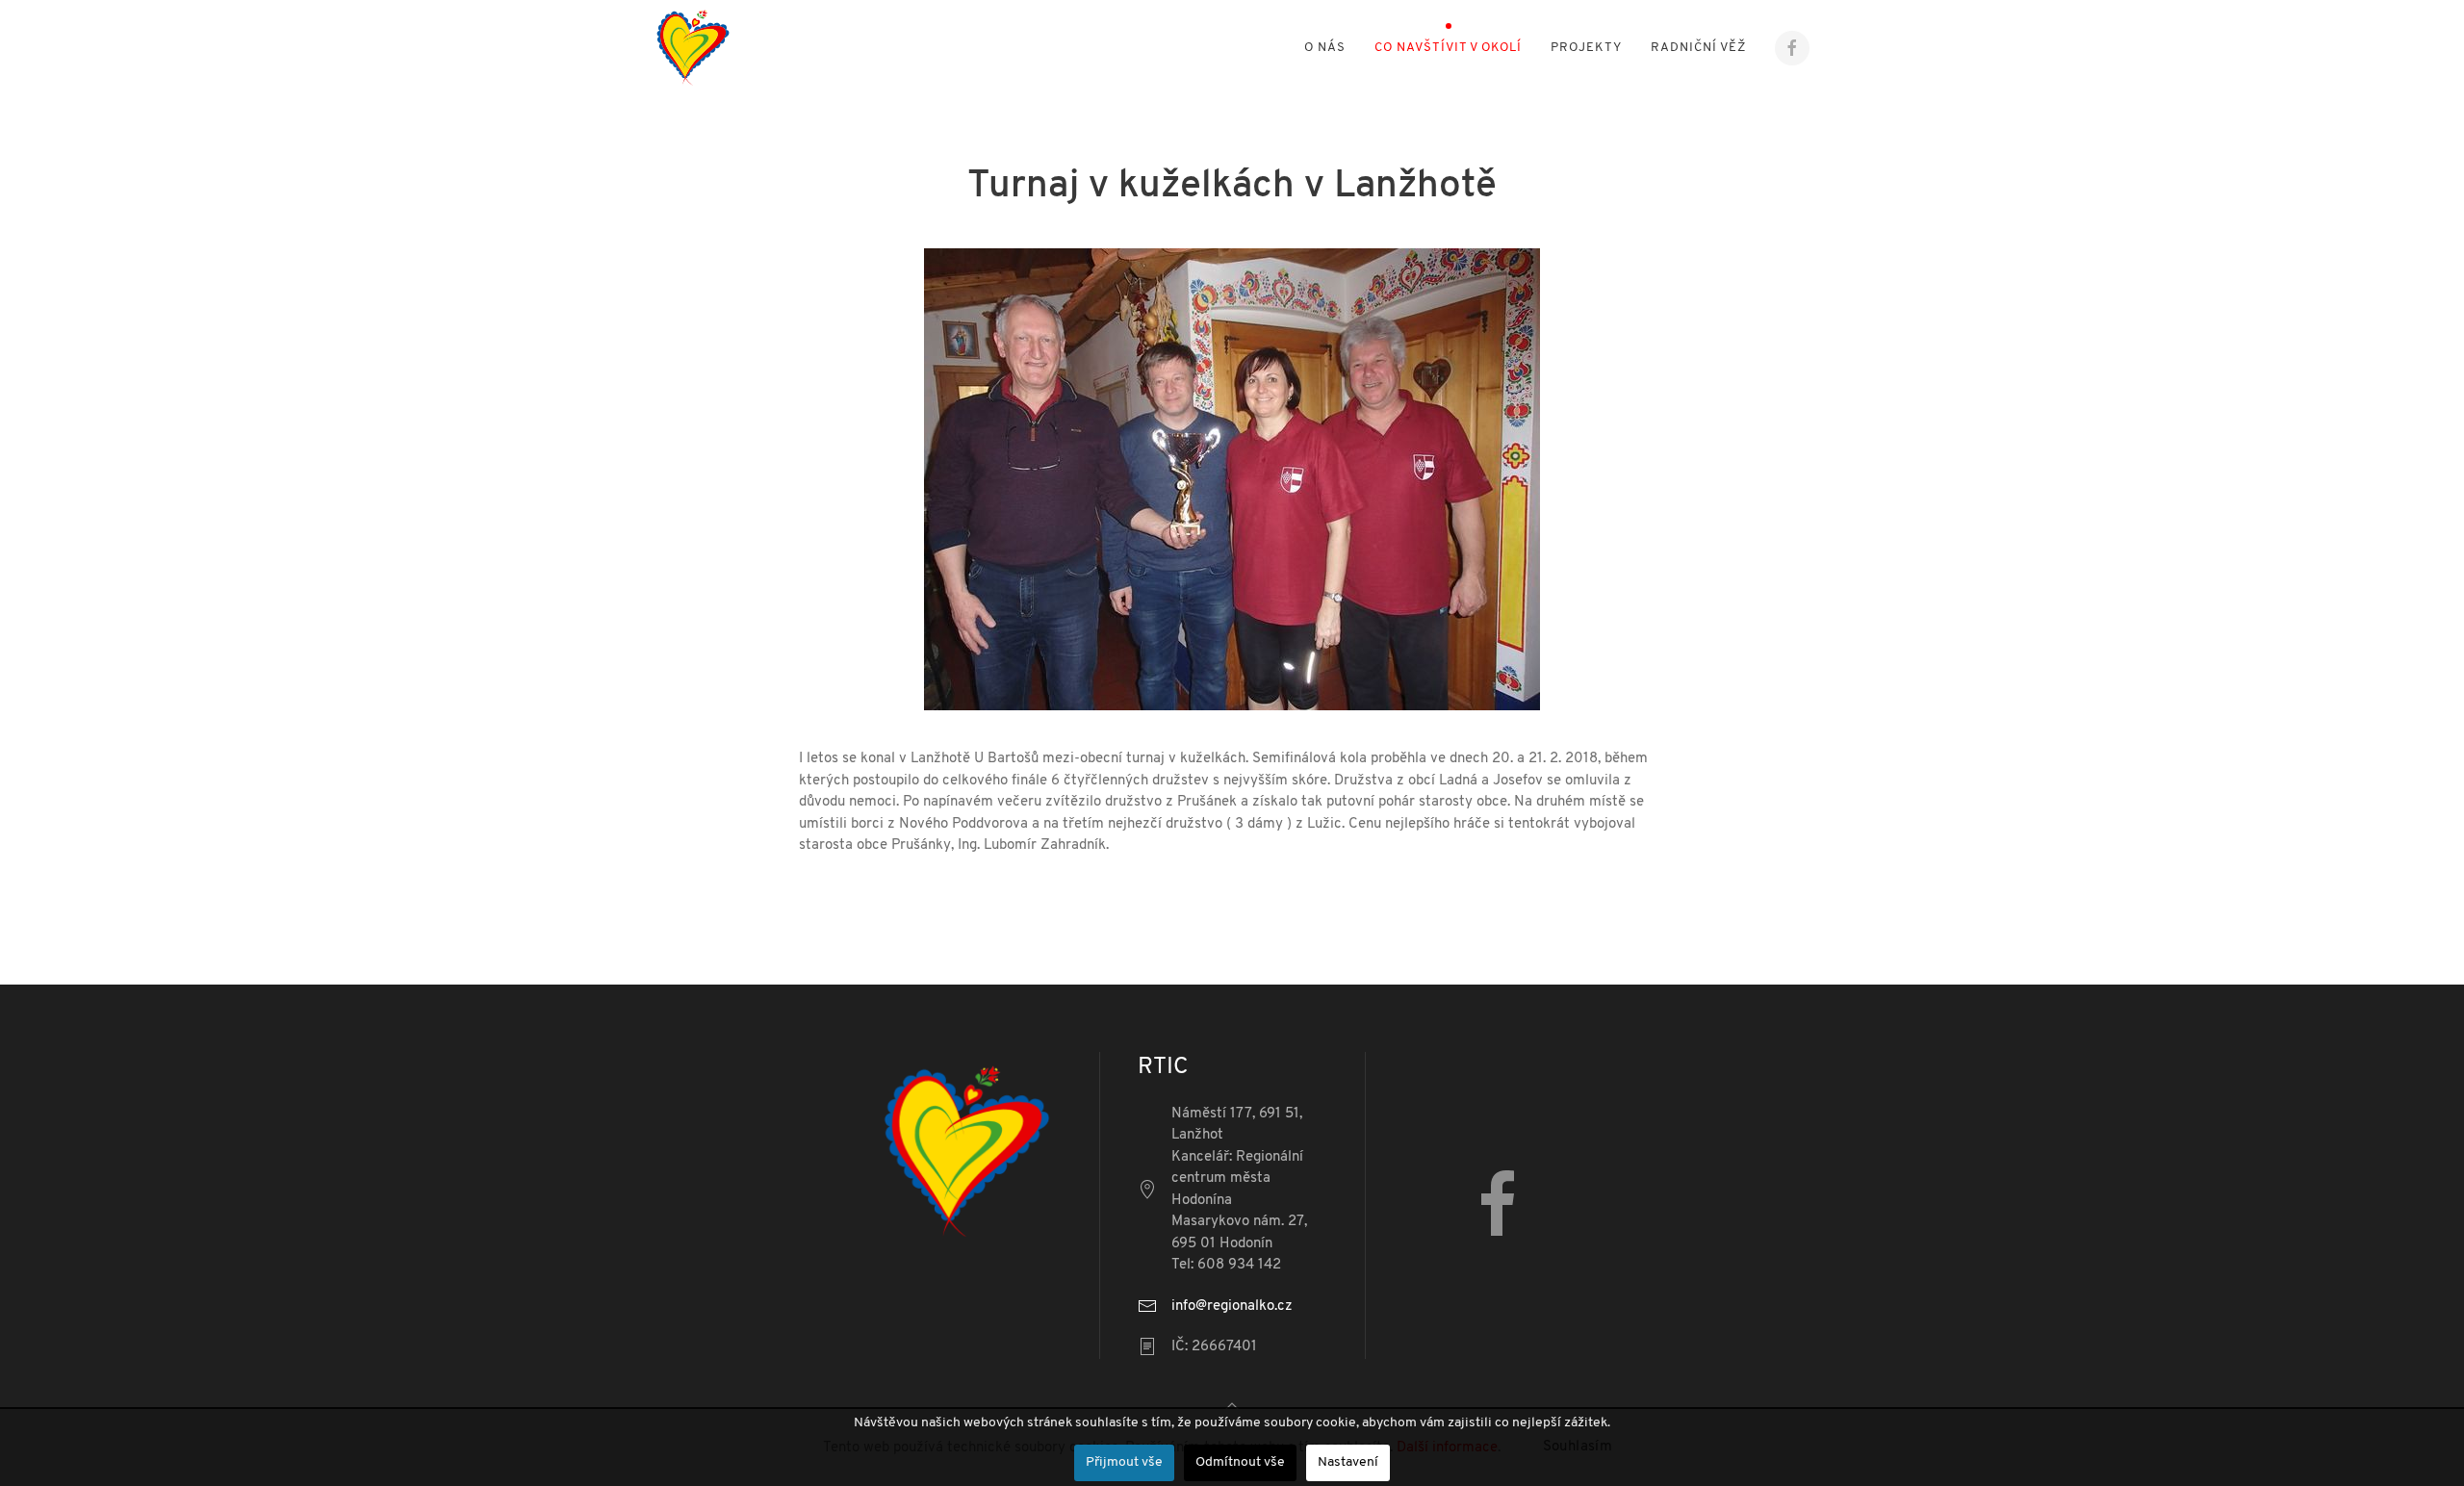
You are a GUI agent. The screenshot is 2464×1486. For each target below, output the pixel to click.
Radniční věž (1698, 48)
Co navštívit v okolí (1448, 48)
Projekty (1586, 48)
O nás (1325, 48)
